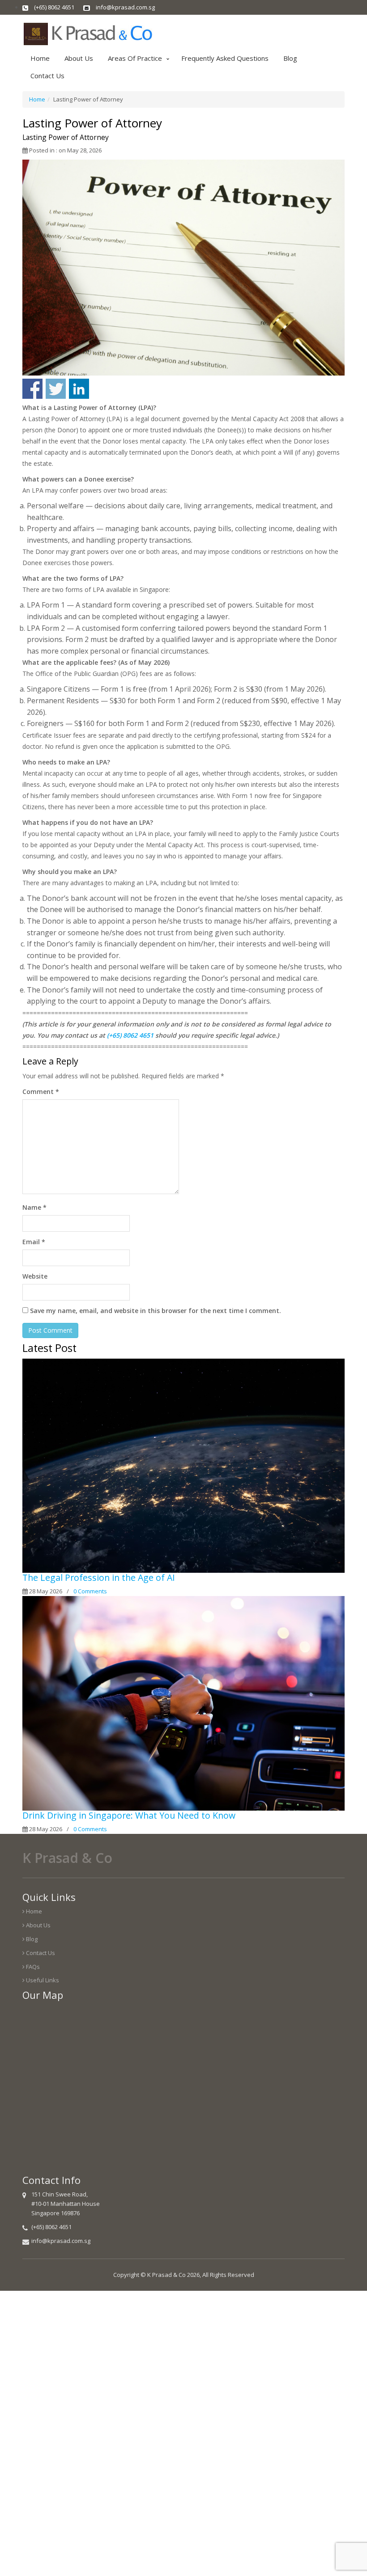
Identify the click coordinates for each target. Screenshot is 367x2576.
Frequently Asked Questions (225, 58)
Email (34, 1242)
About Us (79, 58)
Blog (290, 58)
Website (35, 1276)
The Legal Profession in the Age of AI (99, 1577)
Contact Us (47, 76)
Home (40, 58)
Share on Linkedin (79, 389)
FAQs (32, 1967)
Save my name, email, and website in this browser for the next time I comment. (156, 1311)
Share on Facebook (32, 389)
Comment (41, 1092)
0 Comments (90, 1591)
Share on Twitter (56, 389)
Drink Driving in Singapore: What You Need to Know (129, 1815)
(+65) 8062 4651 (130, 1035)
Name (34, 1207)
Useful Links (42, 1980)
